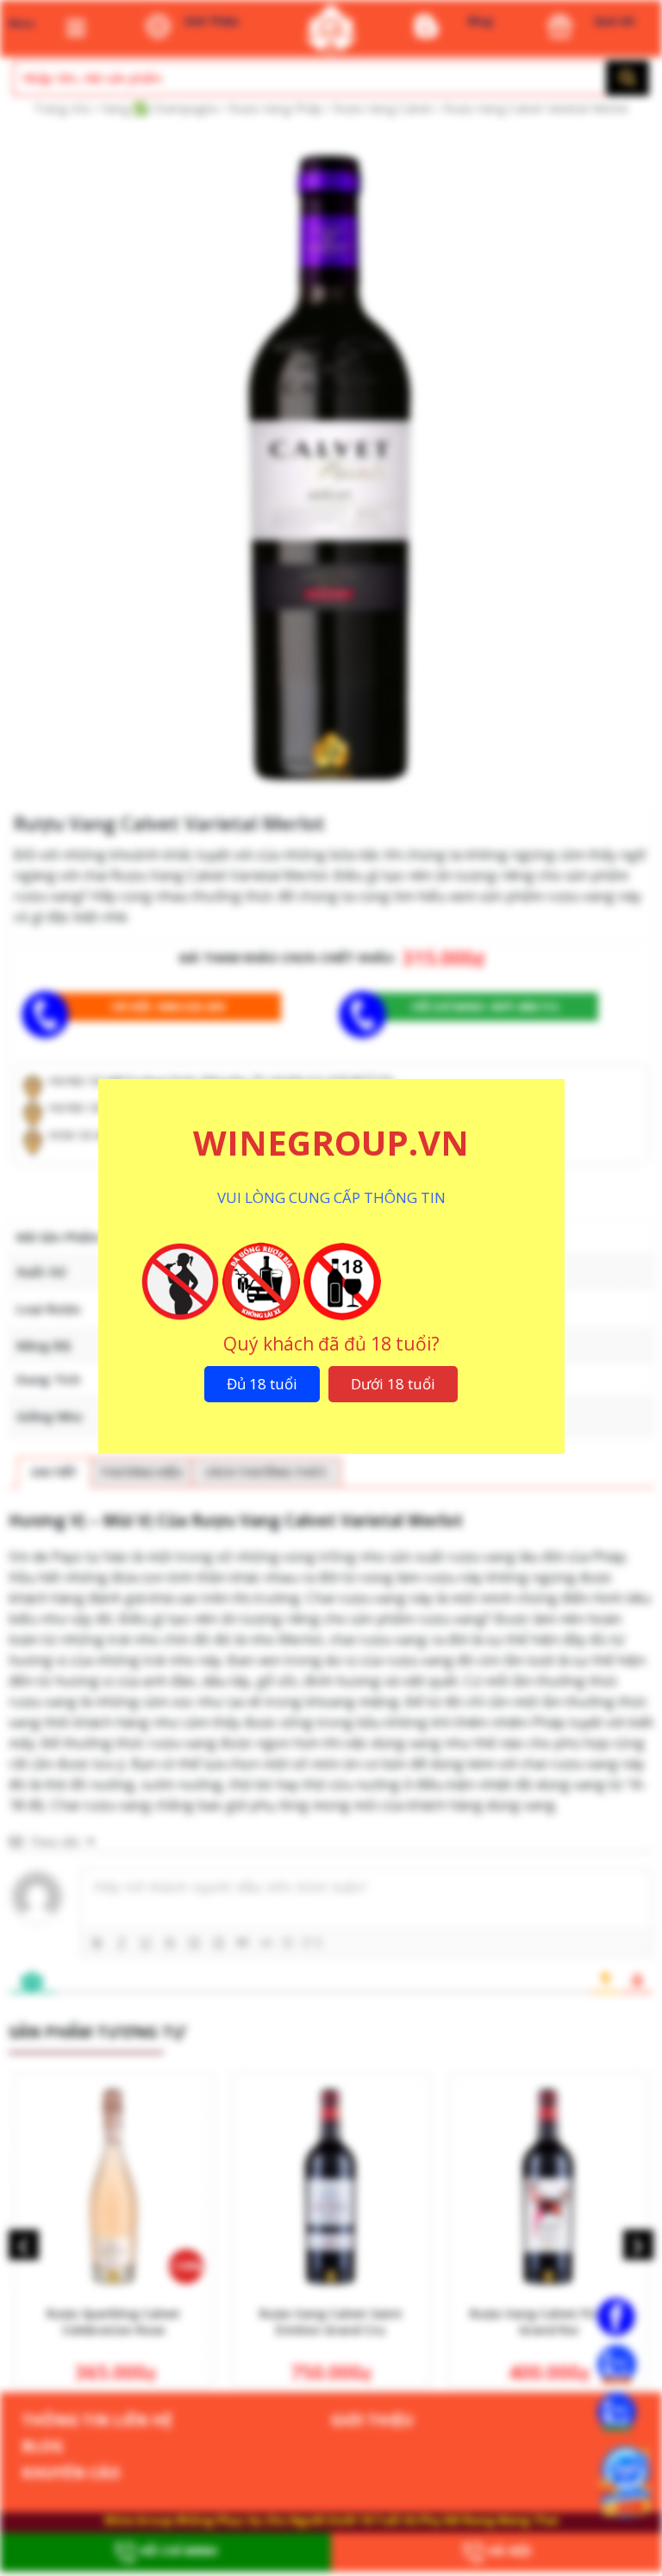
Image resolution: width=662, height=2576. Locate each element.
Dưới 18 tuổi (393, 1384)
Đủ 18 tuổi (262, 1384)
